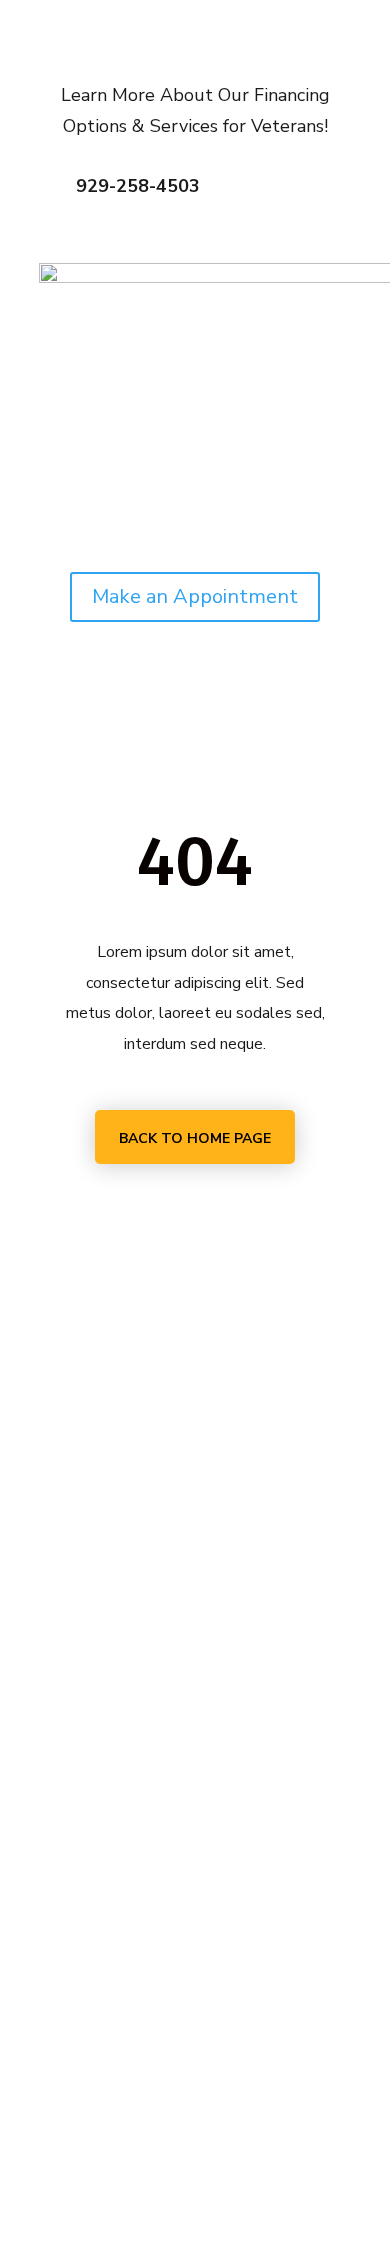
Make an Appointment (195, 596)
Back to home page (195, 1138)
